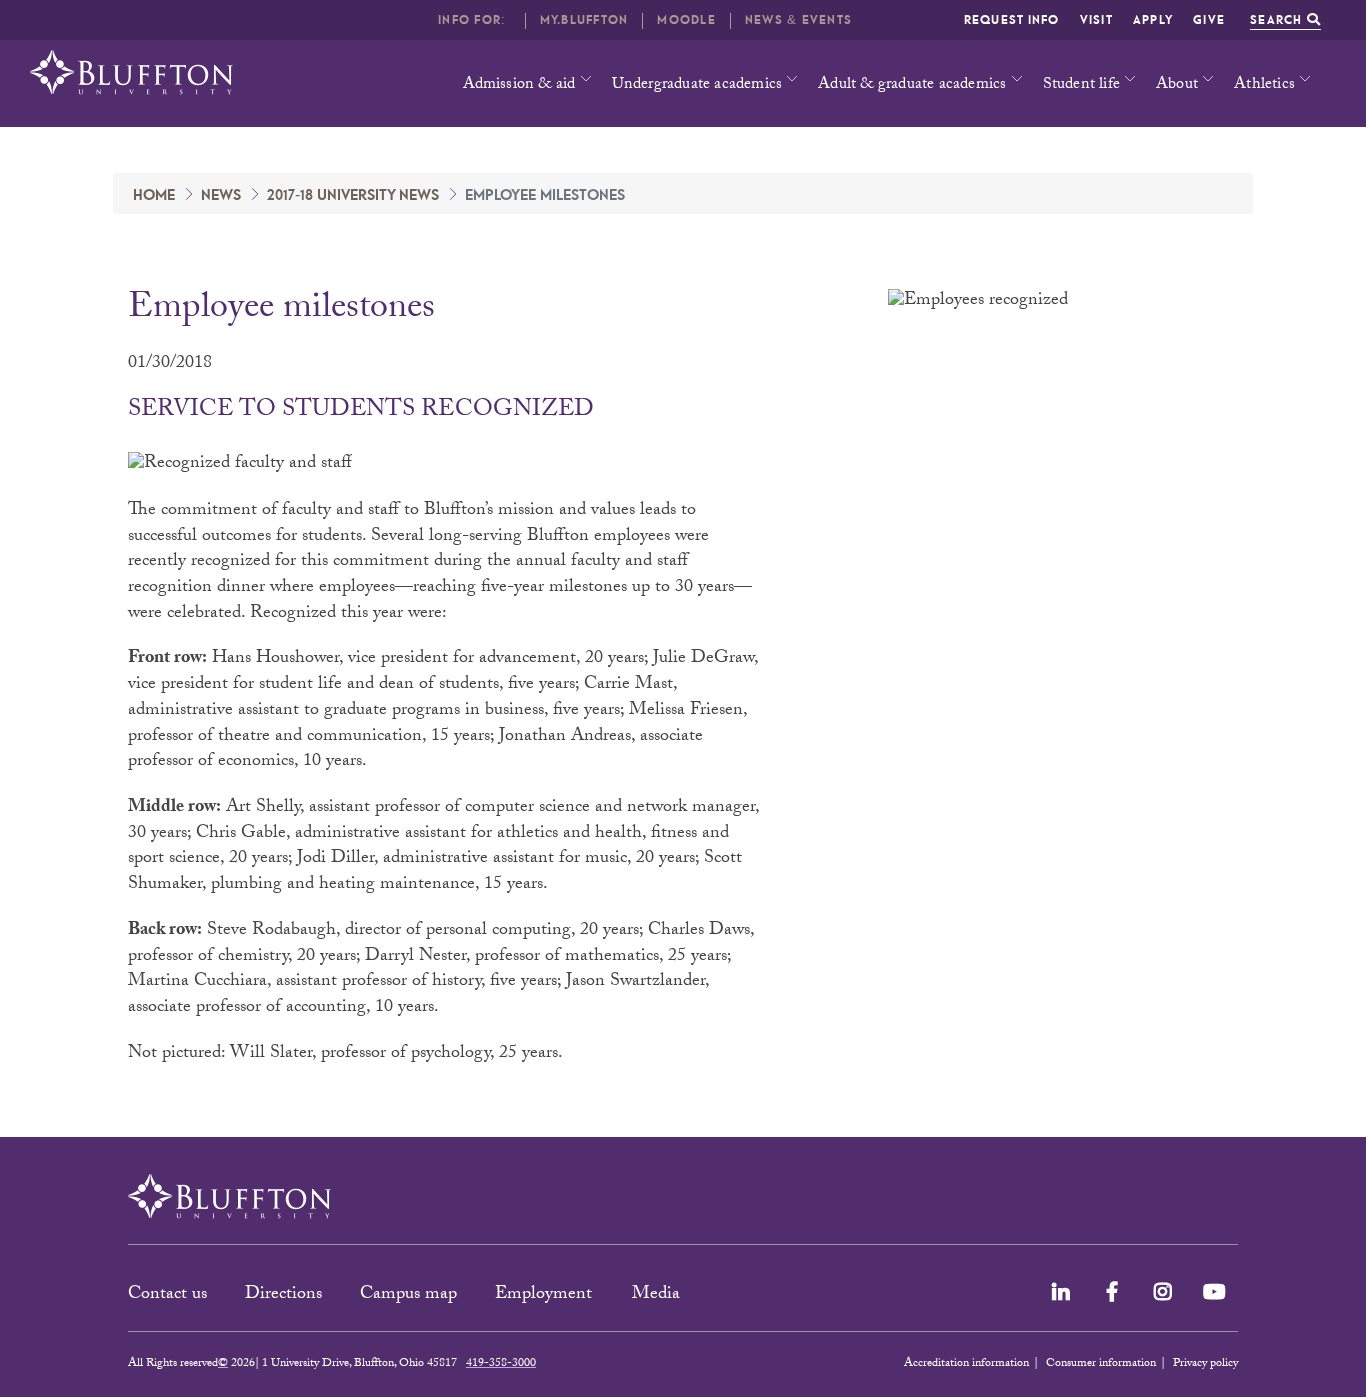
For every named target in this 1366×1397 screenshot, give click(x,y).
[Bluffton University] (131, 72)
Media (658, 1295)
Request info (1012, 20)
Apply (1153, 20)
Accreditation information (966, 1364)
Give (1209, 20)
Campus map (408, 1295)
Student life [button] (1081, 85)
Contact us (167, 1295)
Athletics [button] (1264, 85)
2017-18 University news (353, 196)
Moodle (686, 20)
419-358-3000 (501, 1364)
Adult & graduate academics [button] (912, 85)
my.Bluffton (584, 20)
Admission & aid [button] (519, 85)
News (221, 196)
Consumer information (1101, 1364)
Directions (283, 1295)
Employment (546, 1295)
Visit (1096, 20)
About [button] (1177, 85)
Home (154, 196)
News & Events (798, 20)
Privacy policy (1205, 1364)
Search (1278, 20)
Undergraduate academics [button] (697, 85)
